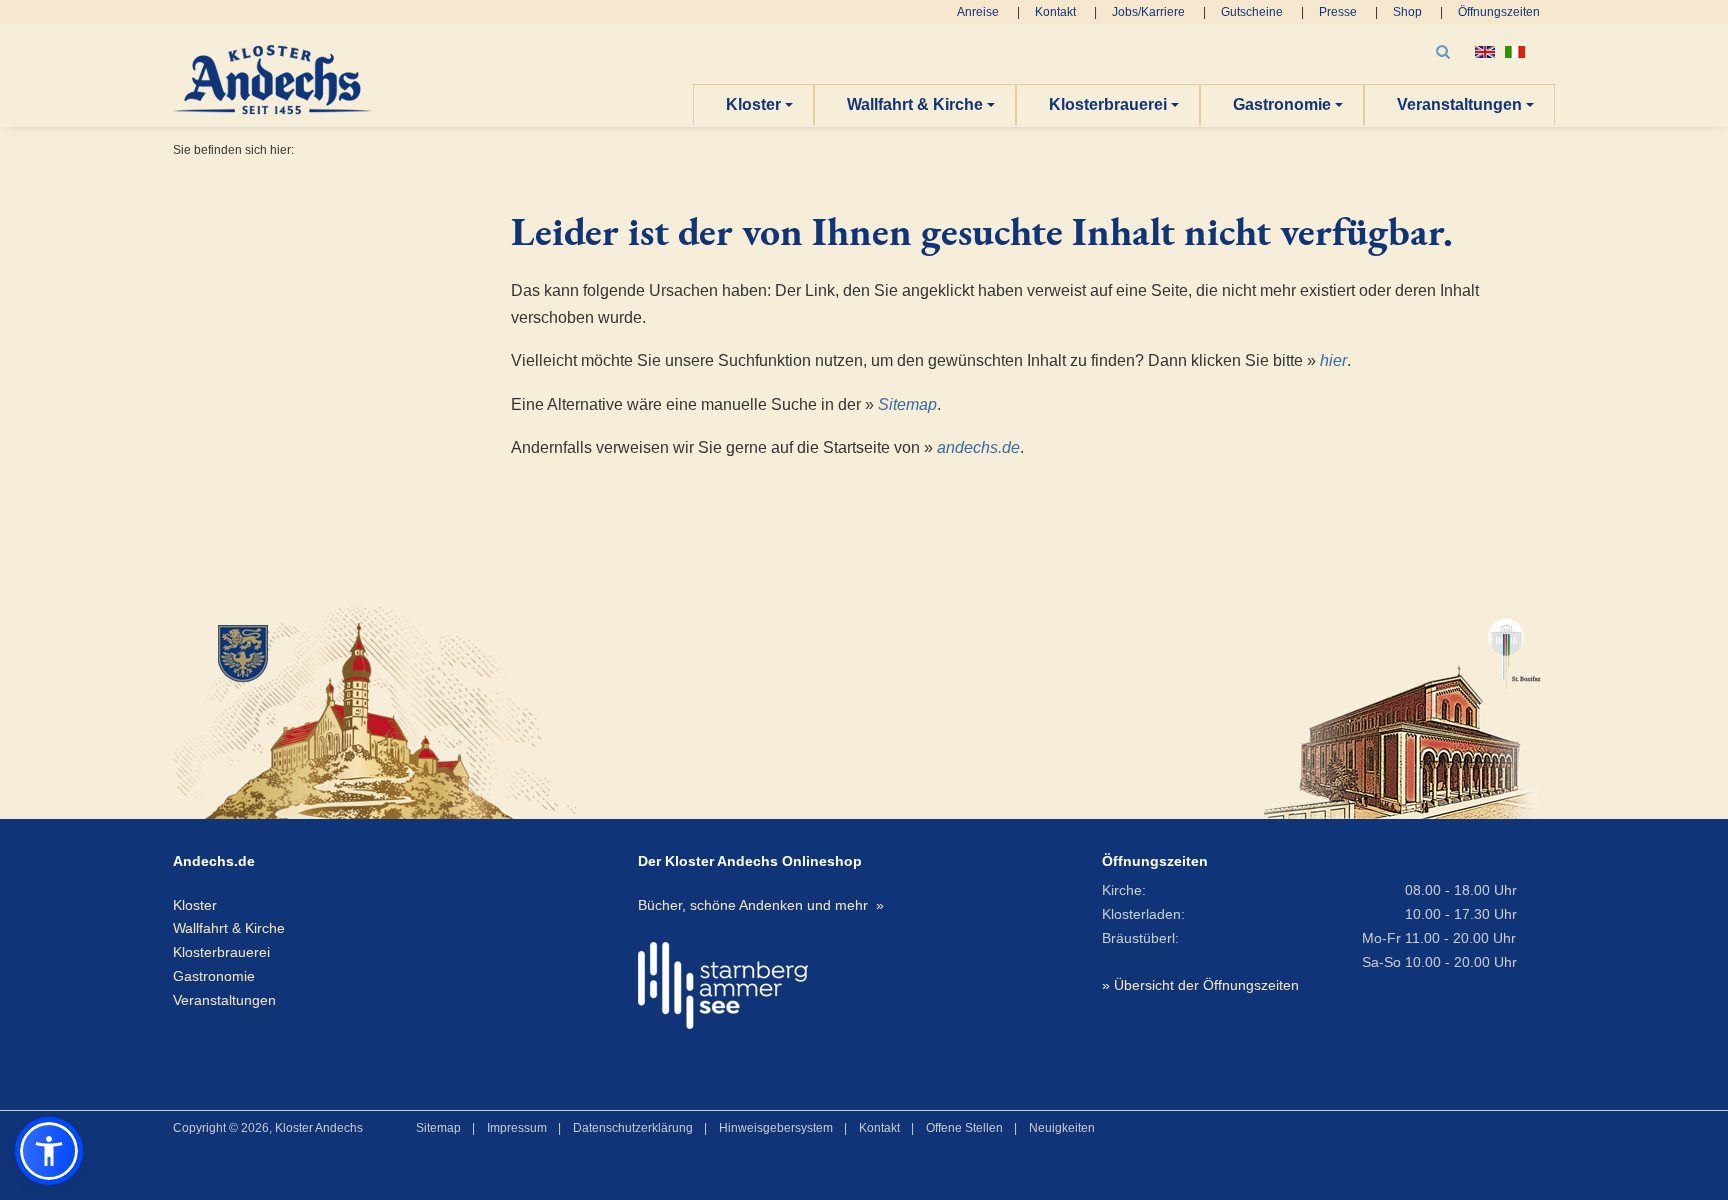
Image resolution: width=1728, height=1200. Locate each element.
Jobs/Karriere (1148, 12)
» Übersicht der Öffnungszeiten (1200, 985)
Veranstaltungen (1459, 104)
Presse (1338, 12)
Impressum (517, 1128)
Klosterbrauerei (1108, 104)
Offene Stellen (964, 1128)
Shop (1407, 12)
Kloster (753, 104)
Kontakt (1055, 12)
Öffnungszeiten (1499, 12)
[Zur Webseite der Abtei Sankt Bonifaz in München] (1402, 709)
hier (1333, 360)
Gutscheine (1252, 12)
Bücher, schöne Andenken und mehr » (761, 905)
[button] (49, 1151)
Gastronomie (1282, 104)
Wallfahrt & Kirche (915, 104)
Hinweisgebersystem (776, 1128)
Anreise (978, 12)
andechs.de (978, 447)
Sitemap (907, 404)
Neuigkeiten (1062, 1128)
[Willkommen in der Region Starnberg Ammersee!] (723, 985)
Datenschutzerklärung (633, 1128)
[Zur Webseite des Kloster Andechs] (394, 709)
